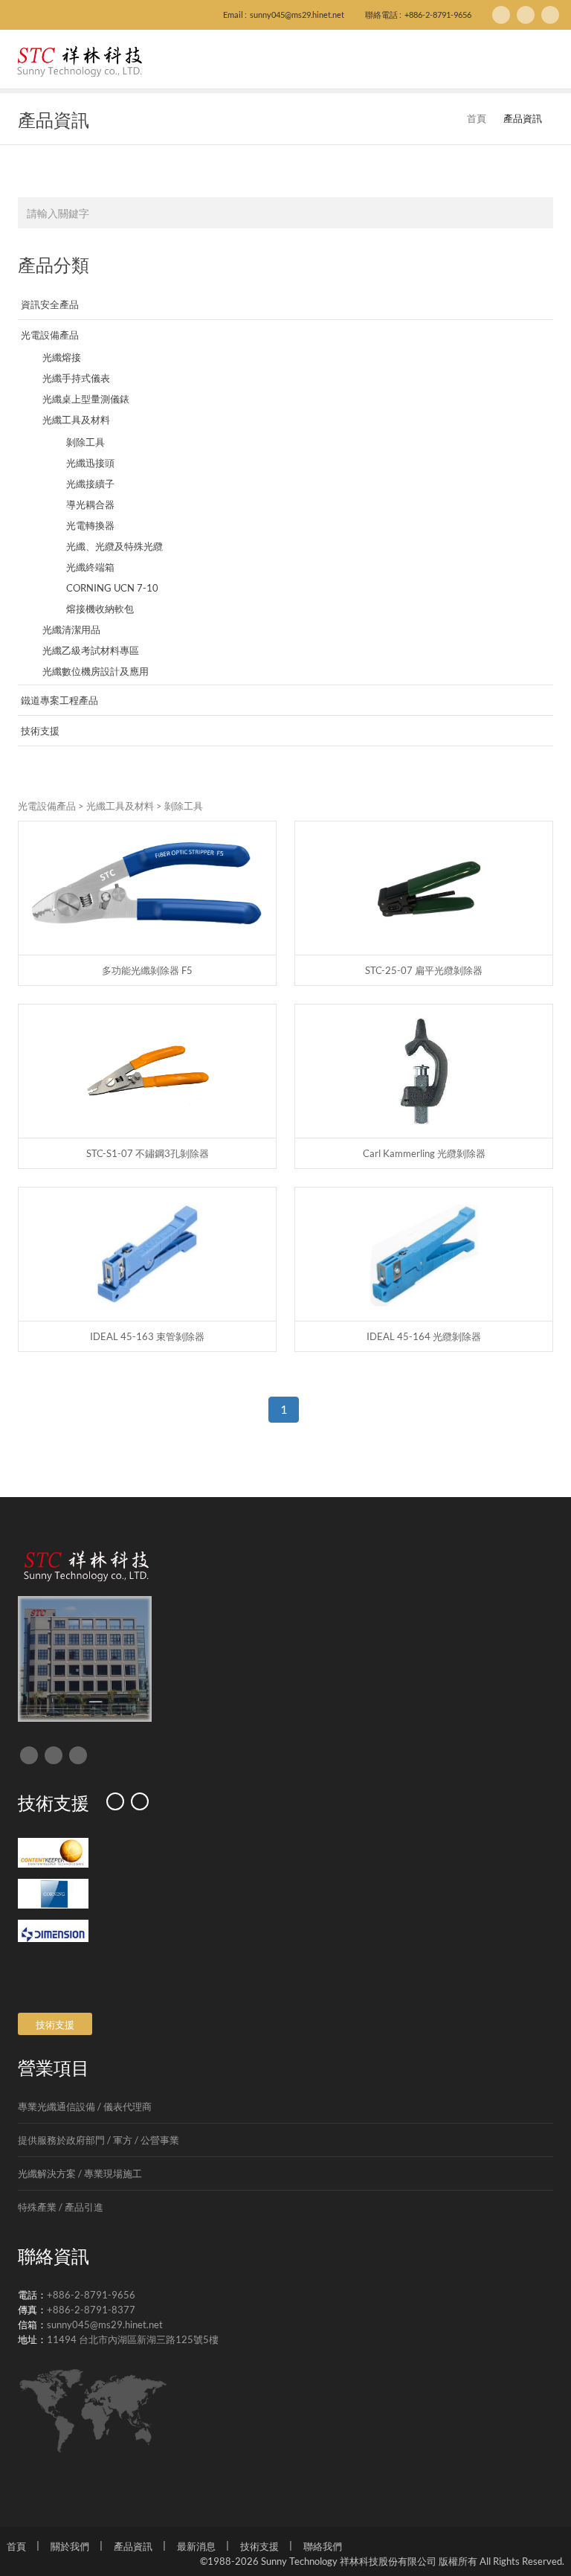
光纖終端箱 (90, 567)
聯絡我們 (323, 2545)
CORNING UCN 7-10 (112, 588)
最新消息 (196, 2545)
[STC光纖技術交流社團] (526, 15)
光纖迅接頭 (90, 463)
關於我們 (70, 2545)
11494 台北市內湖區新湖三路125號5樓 (133, 2339)
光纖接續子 (90, 484)
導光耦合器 (90, 504)
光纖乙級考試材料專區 (91, 650)
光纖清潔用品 (71, 629)
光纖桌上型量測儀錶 (86, 399)
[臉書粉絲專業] (501, 15)
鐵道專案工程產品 (59, 700)
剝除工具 (86, 442)
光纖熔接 (62, 357)
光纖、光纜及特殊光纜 (114, 546)
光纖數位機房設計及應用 (96, 671)
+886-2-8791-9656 (438, 15)
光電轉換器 (90, 525)
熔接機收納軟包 (100, 609)
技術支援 (40, 731)
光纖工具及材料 (76, 420)
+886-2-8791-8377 (91, 2310)
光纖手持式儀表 (76, 378)
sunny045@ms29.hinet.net (297, 15)
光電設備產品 (50, 335)
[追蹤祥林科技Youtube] (550, 15)
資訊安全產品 (50, 304)
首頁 (477, 118)
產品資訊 (133, 2545)
